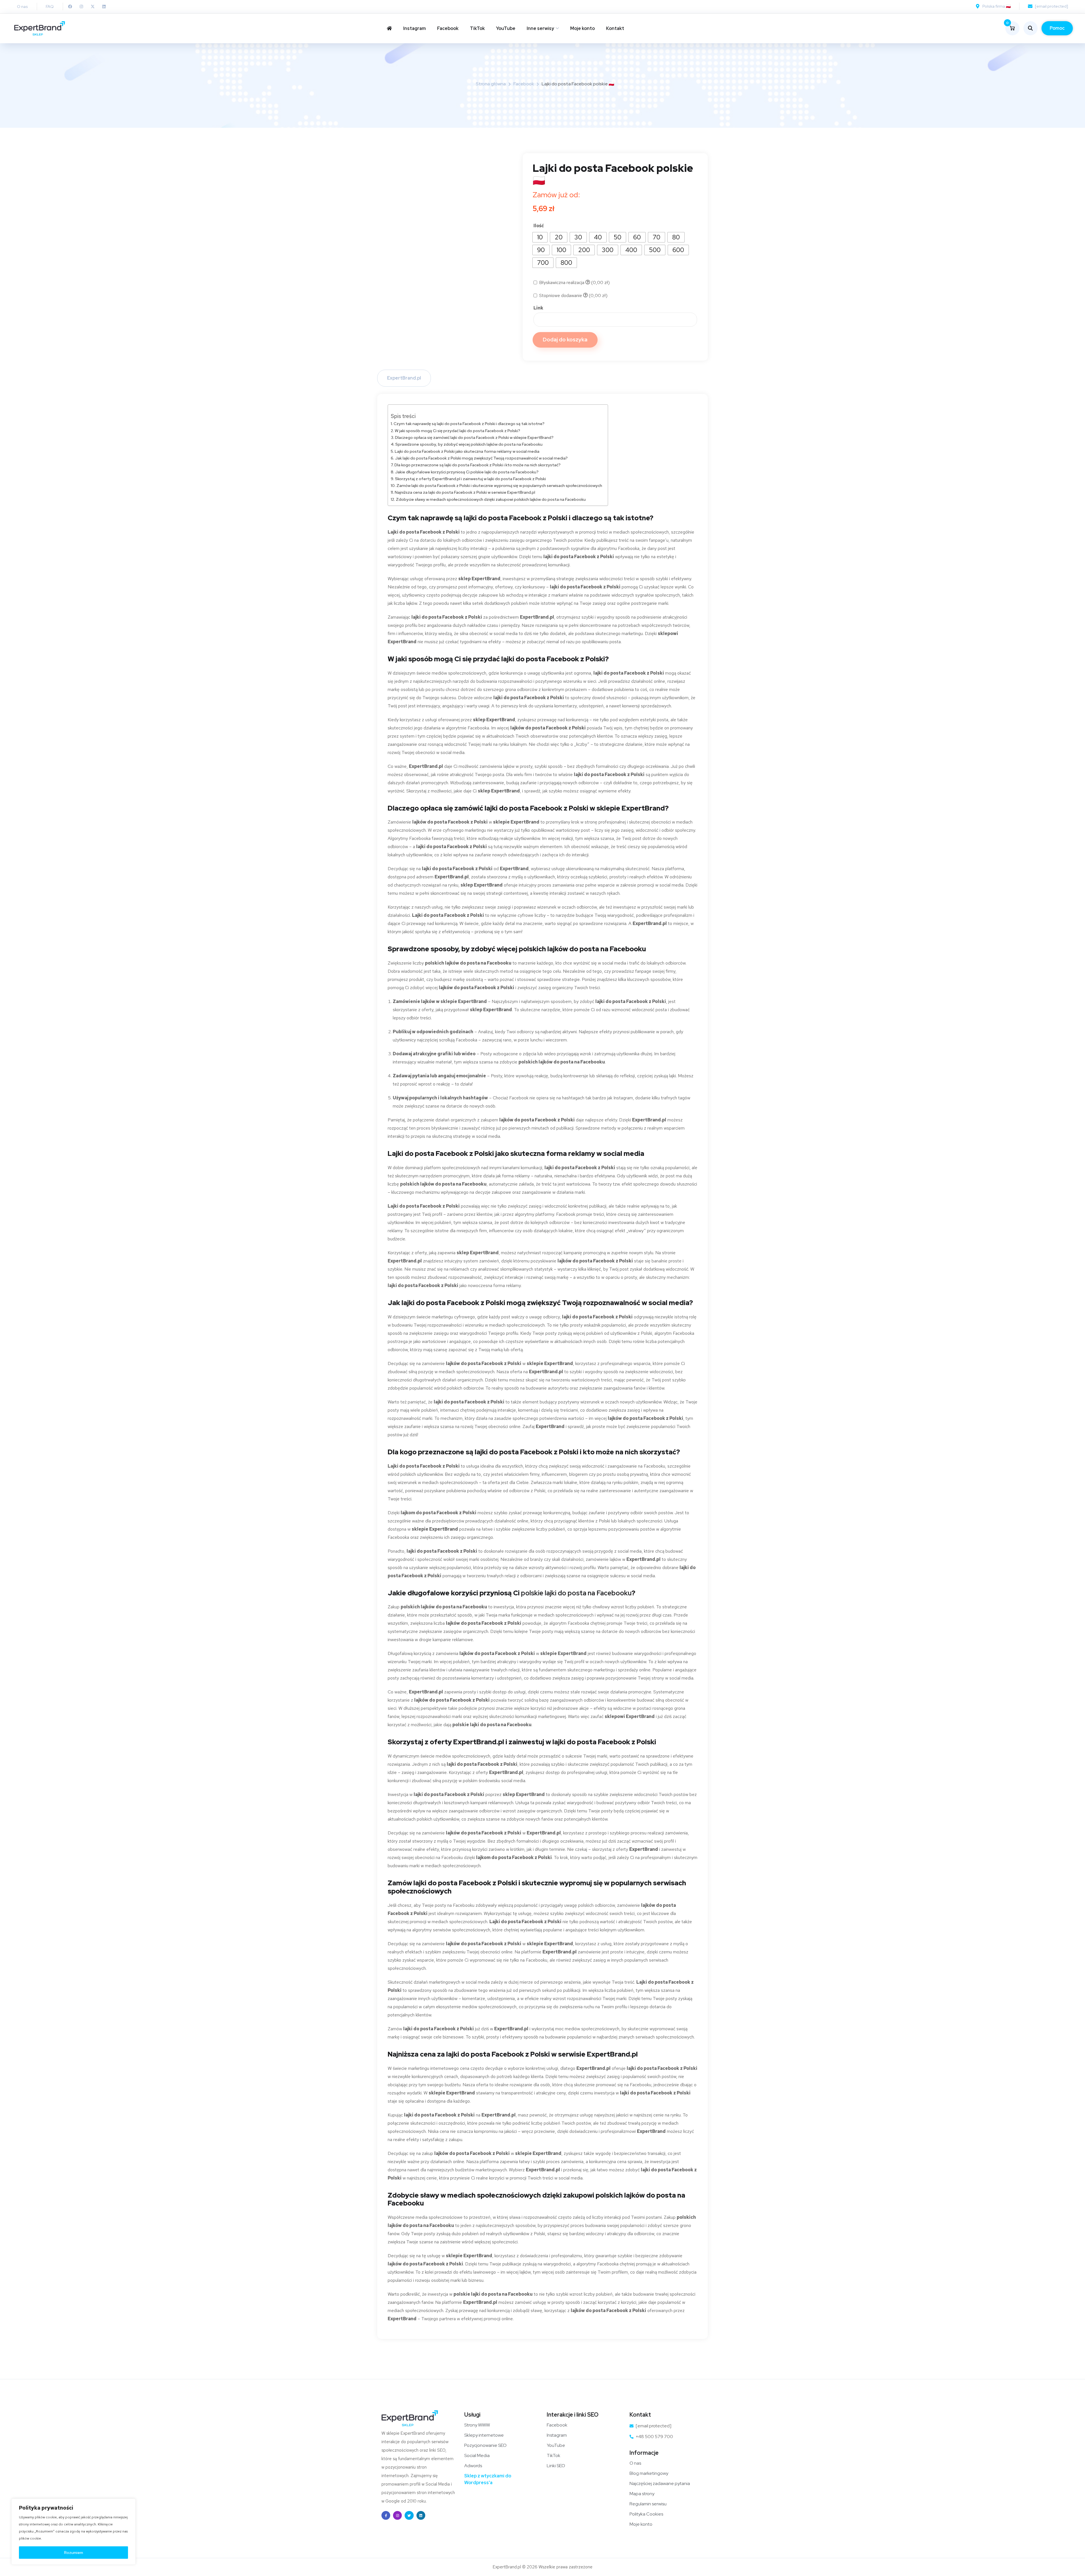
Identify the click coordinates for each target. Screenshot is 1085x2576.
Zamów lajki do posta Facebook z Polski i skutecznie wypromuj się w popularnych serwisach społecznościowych (499, 485)
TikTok (477, 28)
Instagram (415, 28)
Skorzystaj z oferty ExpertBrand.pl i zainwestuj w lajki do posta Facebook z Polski (470, 479)
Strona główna (491, 84)
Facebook (448, 28)
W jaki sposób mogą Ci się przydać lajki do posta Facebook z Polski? (457, 431)
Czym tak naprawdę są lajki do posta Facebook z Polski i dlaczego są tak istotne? (469, 423)
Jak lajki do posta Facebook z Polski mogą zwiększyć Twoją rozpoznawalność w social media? (481, 458)
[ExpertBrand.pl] (40, 28)
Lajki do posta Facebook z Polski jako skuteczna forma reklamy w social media (467, 451)
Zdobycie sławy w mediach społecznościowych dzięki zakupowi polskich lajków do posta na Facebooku (491, 499)
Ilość (539, 226)
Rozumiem (74, 2553)
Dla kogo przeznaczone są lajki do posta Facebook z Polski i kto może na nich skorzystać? (478, 465)
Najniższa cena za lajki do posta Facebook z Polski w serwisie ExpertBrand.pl (465, 492)
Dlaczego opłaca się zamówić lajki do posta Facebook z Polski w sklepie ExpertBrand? (474, 437)
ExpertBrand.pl (404, 378)
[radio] (540, 237)
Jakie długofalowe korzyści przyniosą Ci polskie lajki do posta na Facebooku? (467, 472)
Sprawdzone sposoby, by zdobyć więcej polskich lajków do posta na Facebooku (469, 444)
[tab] (404, 378)
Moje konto (582, 28)
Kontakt (615, 28)
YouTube (506, 28)
